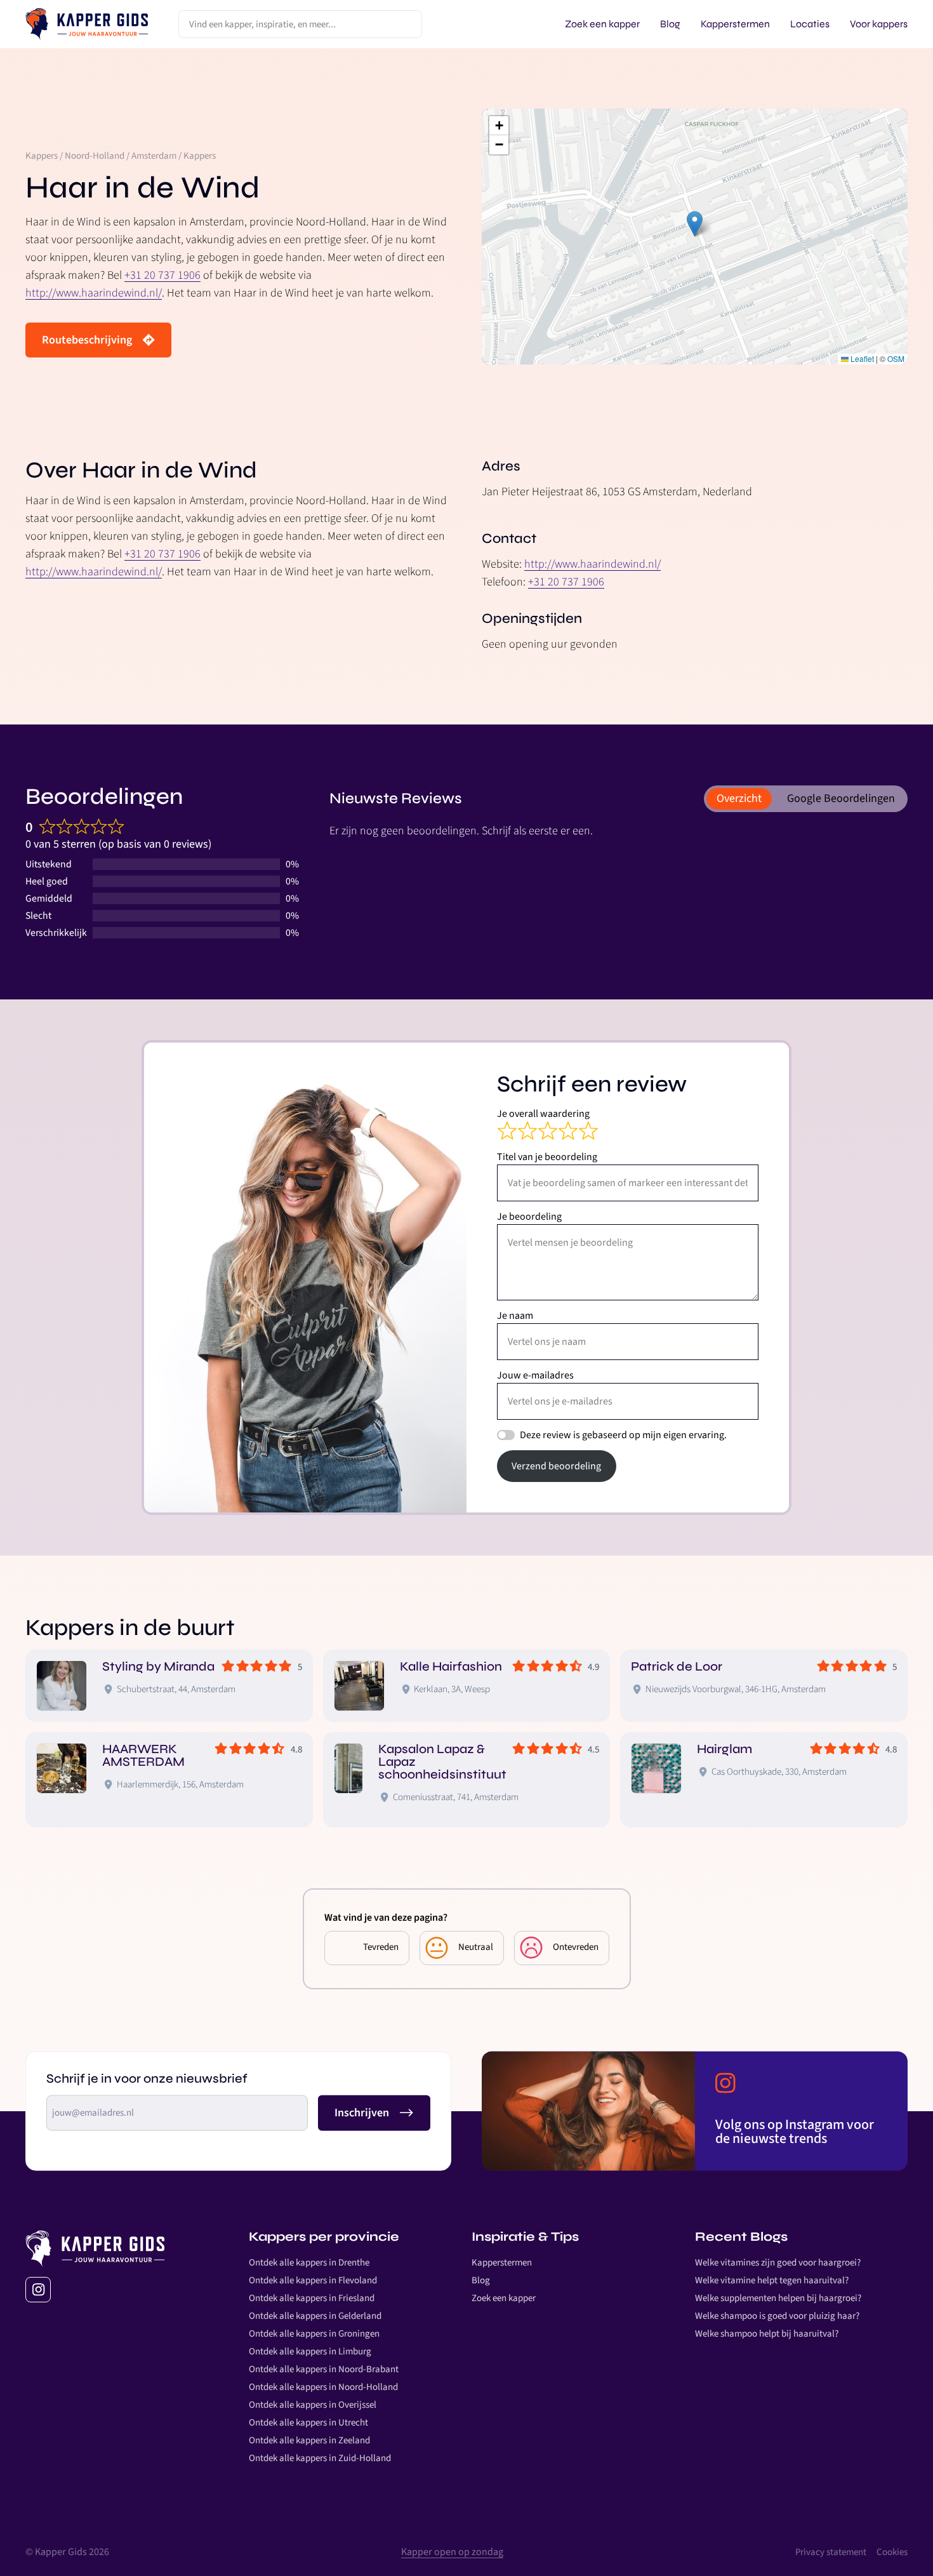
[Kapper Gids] (87, 24)
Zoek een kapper (504, 2298)
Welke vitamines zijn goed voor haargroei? (778, 2263)
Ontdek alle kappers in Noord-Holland (323, 2387)
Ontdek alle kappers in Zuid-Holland (320, 2458)
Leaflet (861, 358)
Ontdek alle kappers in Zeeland (309, 2440)
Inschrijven (362, 2113)
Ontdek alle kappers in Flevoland (313, 2280)
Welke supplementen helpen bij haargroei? (778, 2298)
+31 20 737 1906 (162, 275)
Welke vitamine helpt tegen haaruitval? (772, 2280)
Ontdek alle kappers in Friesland (312, 2298)
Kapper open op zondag (452, 2552)
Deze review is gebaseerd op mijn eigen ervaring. (623, 1435)
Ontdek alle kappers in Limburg (310, 2352)
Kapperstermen (502, 2263)
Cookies (892, 2552)
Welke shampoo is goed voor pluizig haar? (777, 2316)
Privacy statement (831, 2552)
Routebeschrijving (87, 340)
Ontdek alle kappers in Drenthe (309, 2263)
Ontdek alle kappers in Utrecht (308, 2423)
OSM (896, 358)
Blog (481, 2280)
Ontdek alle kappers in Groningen (314, 2334)
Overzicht (739, 798)
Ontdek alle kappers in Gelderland (315, 2316)
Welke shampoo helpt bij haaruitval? (767, 2334)
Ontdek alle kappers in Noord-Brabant (324, 2369)
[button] (695, 224)
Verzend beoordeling (556, 1466)
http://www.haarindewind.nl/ (94, 293)
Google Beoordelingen (841, 798)
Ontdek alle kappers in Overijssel (313, 2405)
